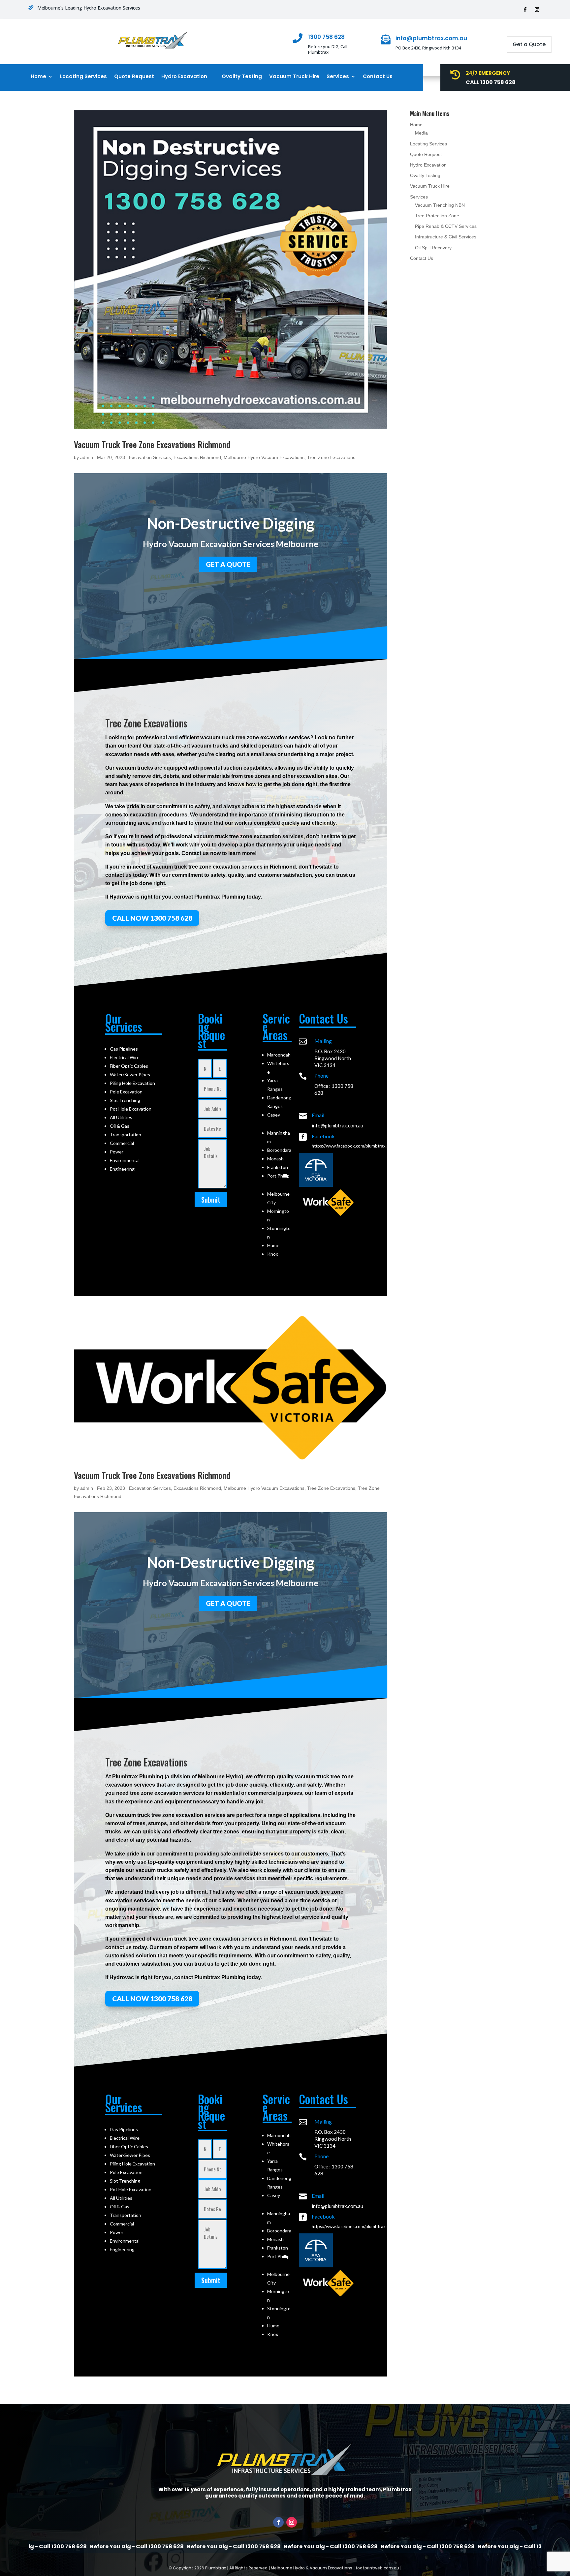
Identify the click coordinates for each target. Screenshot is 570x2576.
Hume (273, 1245)
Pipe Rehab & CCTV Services (446, 226)
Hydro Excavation (184, 77)
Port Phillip (278, 1176)
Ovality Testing (242, 77)
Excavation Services (150, 457)
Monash (275, 1159)
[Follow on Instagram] (537, 10)
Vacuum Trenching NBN (440, 205)
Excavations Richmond (197, 457)
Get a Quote (529, 44)
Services (338, 77)
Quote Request (134, 77)
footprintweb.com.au (377, 2568)
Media (421, 133)
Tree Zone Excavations (331, 457)
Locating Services (83, 77)
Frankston (278, 1167)
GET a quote (228, 564)
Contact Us (378, 77)
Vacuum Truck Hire (294, 77)
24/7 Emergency (488, 73)
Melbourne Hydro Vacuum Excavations (264, 457)
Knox (273, 1254)
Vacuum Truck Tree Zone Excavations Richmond (152, 444)
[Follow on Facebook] (525, 10)
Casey (274, 1115)
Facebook (323, 1136)
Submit (211, 1200)
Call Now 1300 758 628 (152, 918)
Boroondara (279, 1150)
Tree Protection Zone (437, 216)
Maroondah (279, 1055)
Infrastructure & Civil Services (446, 237)
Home (38, 77)
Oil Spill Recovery (433, 248)
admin (87, 457)
